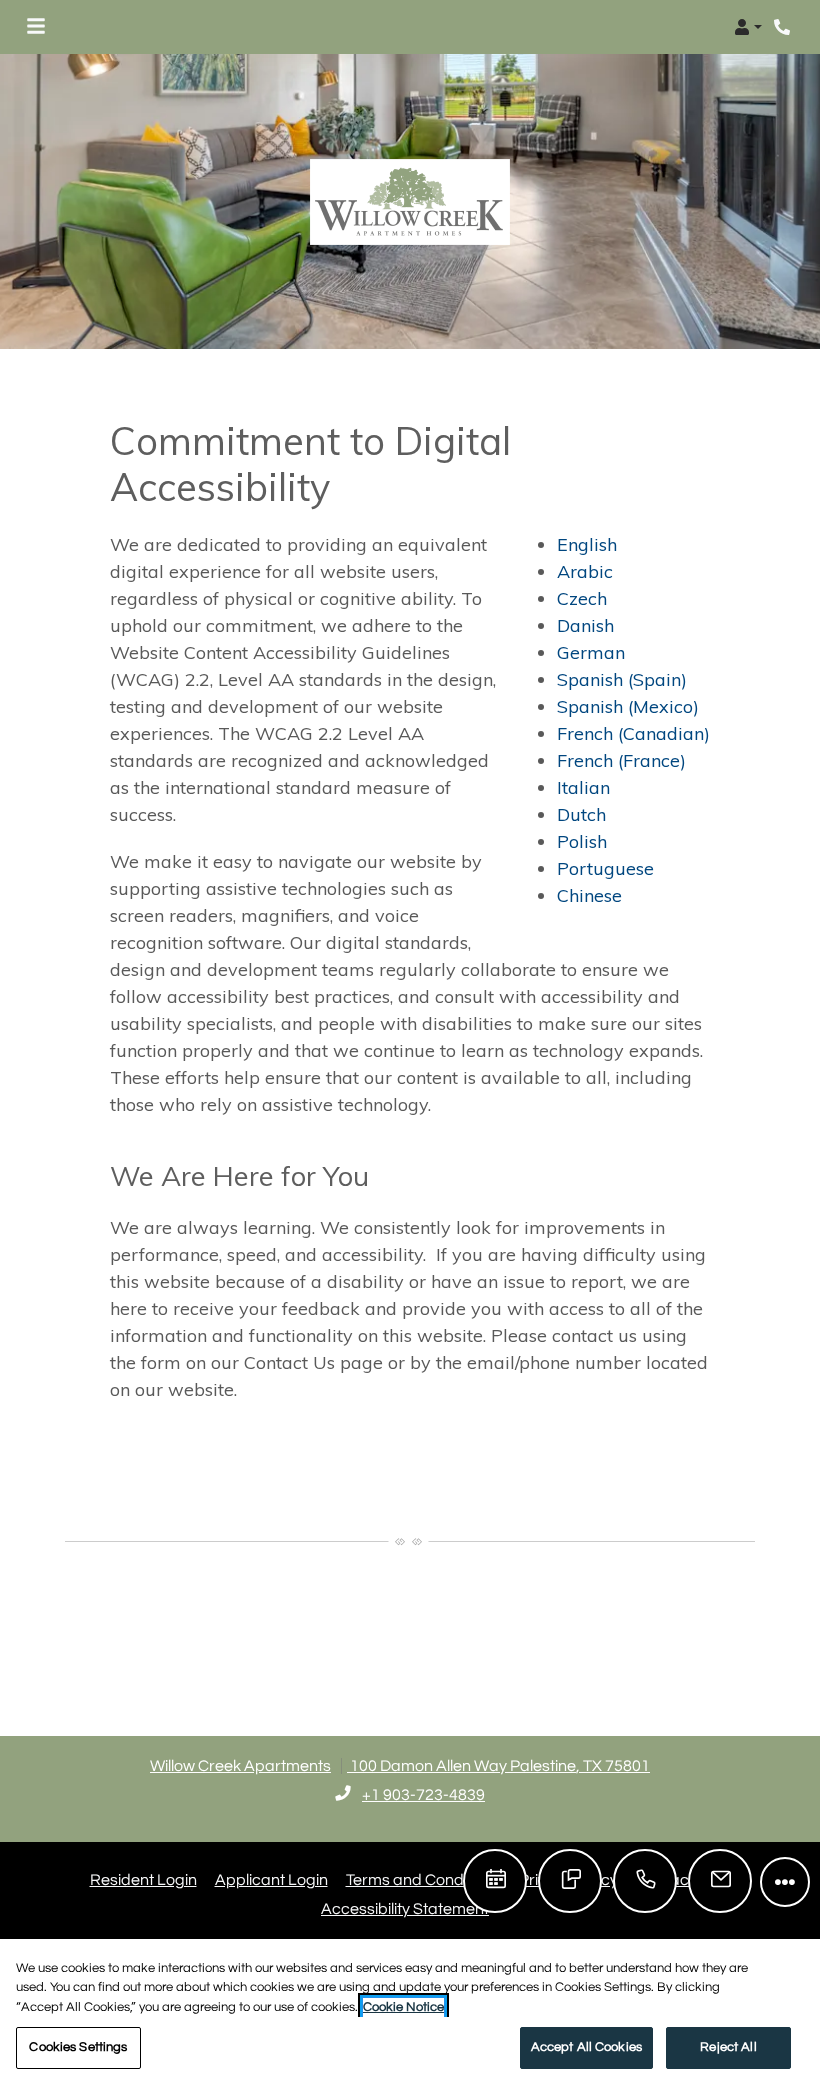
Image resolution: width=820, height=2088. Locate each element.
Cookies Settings (78, 2047)
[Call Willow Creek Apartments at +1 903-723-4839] (784, 27)
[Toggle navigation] (36, 27)
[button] (748, 27)
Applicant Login (271, 1879)
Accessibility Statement (405, 1908)
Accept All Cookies (586, 2047)
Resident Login (143, 1879)
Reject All (728, 2047)
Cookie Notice (403, 2007)
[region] (410, 2013)
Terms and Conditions (423, 1879)
